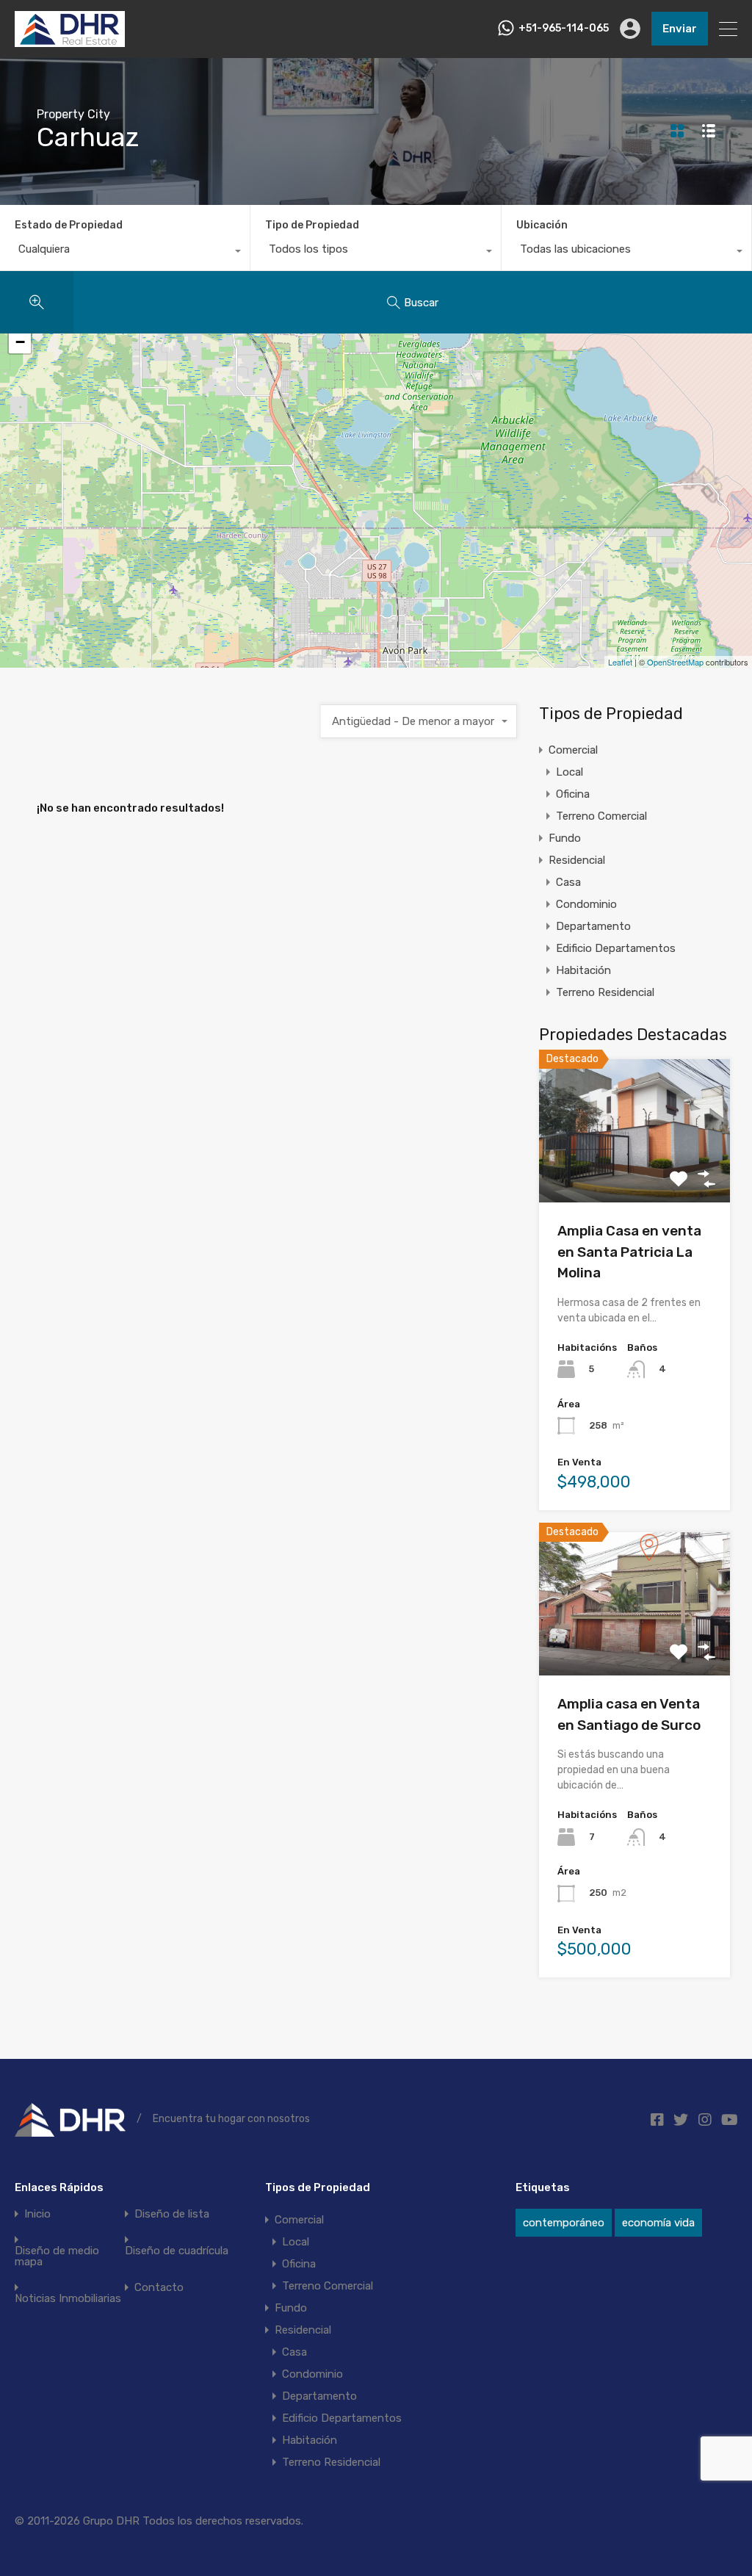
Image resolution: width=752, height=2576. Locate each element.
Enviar (680, 29)
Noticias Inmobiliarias (68, 2299)
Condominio (586, 904)
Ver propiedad (634, 1174)
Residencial (577, 860)
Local (570, 772)
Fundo (565, 838)
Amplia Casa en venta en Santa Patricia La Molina (629, 1252)
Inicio (37, 2214)
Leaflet (620, 662)
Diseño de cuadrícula (177, 2251)
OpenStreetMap (675, 662)
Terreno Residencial (605, 992)
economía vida (658, 2223)
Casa (568, 882)
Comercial (573, 750)
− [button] (20, 342)
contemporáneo (564, 2223)
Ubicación (542, 225)
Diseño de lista (172, 2214)
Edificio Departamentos (616, 948)
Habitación (583, 970)
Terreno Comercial (601, 816)
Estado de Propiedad (69, 225)
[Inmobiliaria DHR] (70, 40)
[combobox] (125, 253)
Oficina (573, 794)
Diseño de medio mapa (57, 2256)
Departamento (593, 926)
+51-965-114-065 (564, 29)
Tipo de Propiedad (312, 225)
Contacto (159, 2288)
